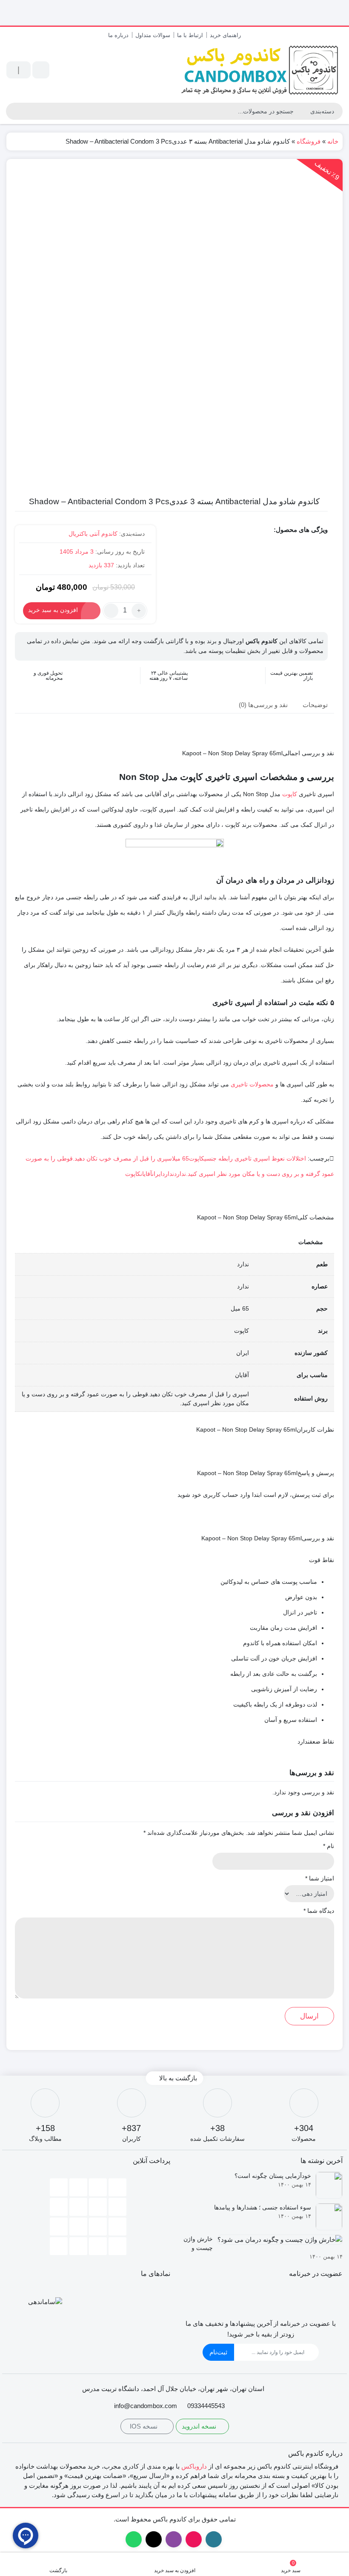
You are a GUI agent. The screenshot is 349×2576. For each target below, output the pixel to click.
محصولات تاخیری (252, 1084)
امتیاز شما (320, 1878)
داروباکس (194, 2466)
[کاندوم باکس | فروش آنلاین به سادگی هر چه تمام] (261, 70)
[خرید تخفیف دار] (174, 13)
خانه (333, 141)
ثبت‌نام (218, 2352)
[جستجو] (13, 111)
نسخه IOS (144, 2426)
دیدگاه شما (319, 1911)
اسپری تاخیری (252, 1158)
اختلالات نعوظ (289, 1158)
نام (329, 1846)
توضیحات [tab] (315, 705)
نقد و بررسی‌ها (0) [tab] (263, 705)
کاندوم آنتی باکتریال (93, 534)
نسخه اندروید (200, 2426)
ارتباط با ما (190, 35)
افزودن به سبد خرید (53, 610)
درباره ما (118, 35)
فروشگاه (309, 141)
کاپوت (290, 794)
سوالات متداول (153, 35)
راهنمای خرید (225, 35)
